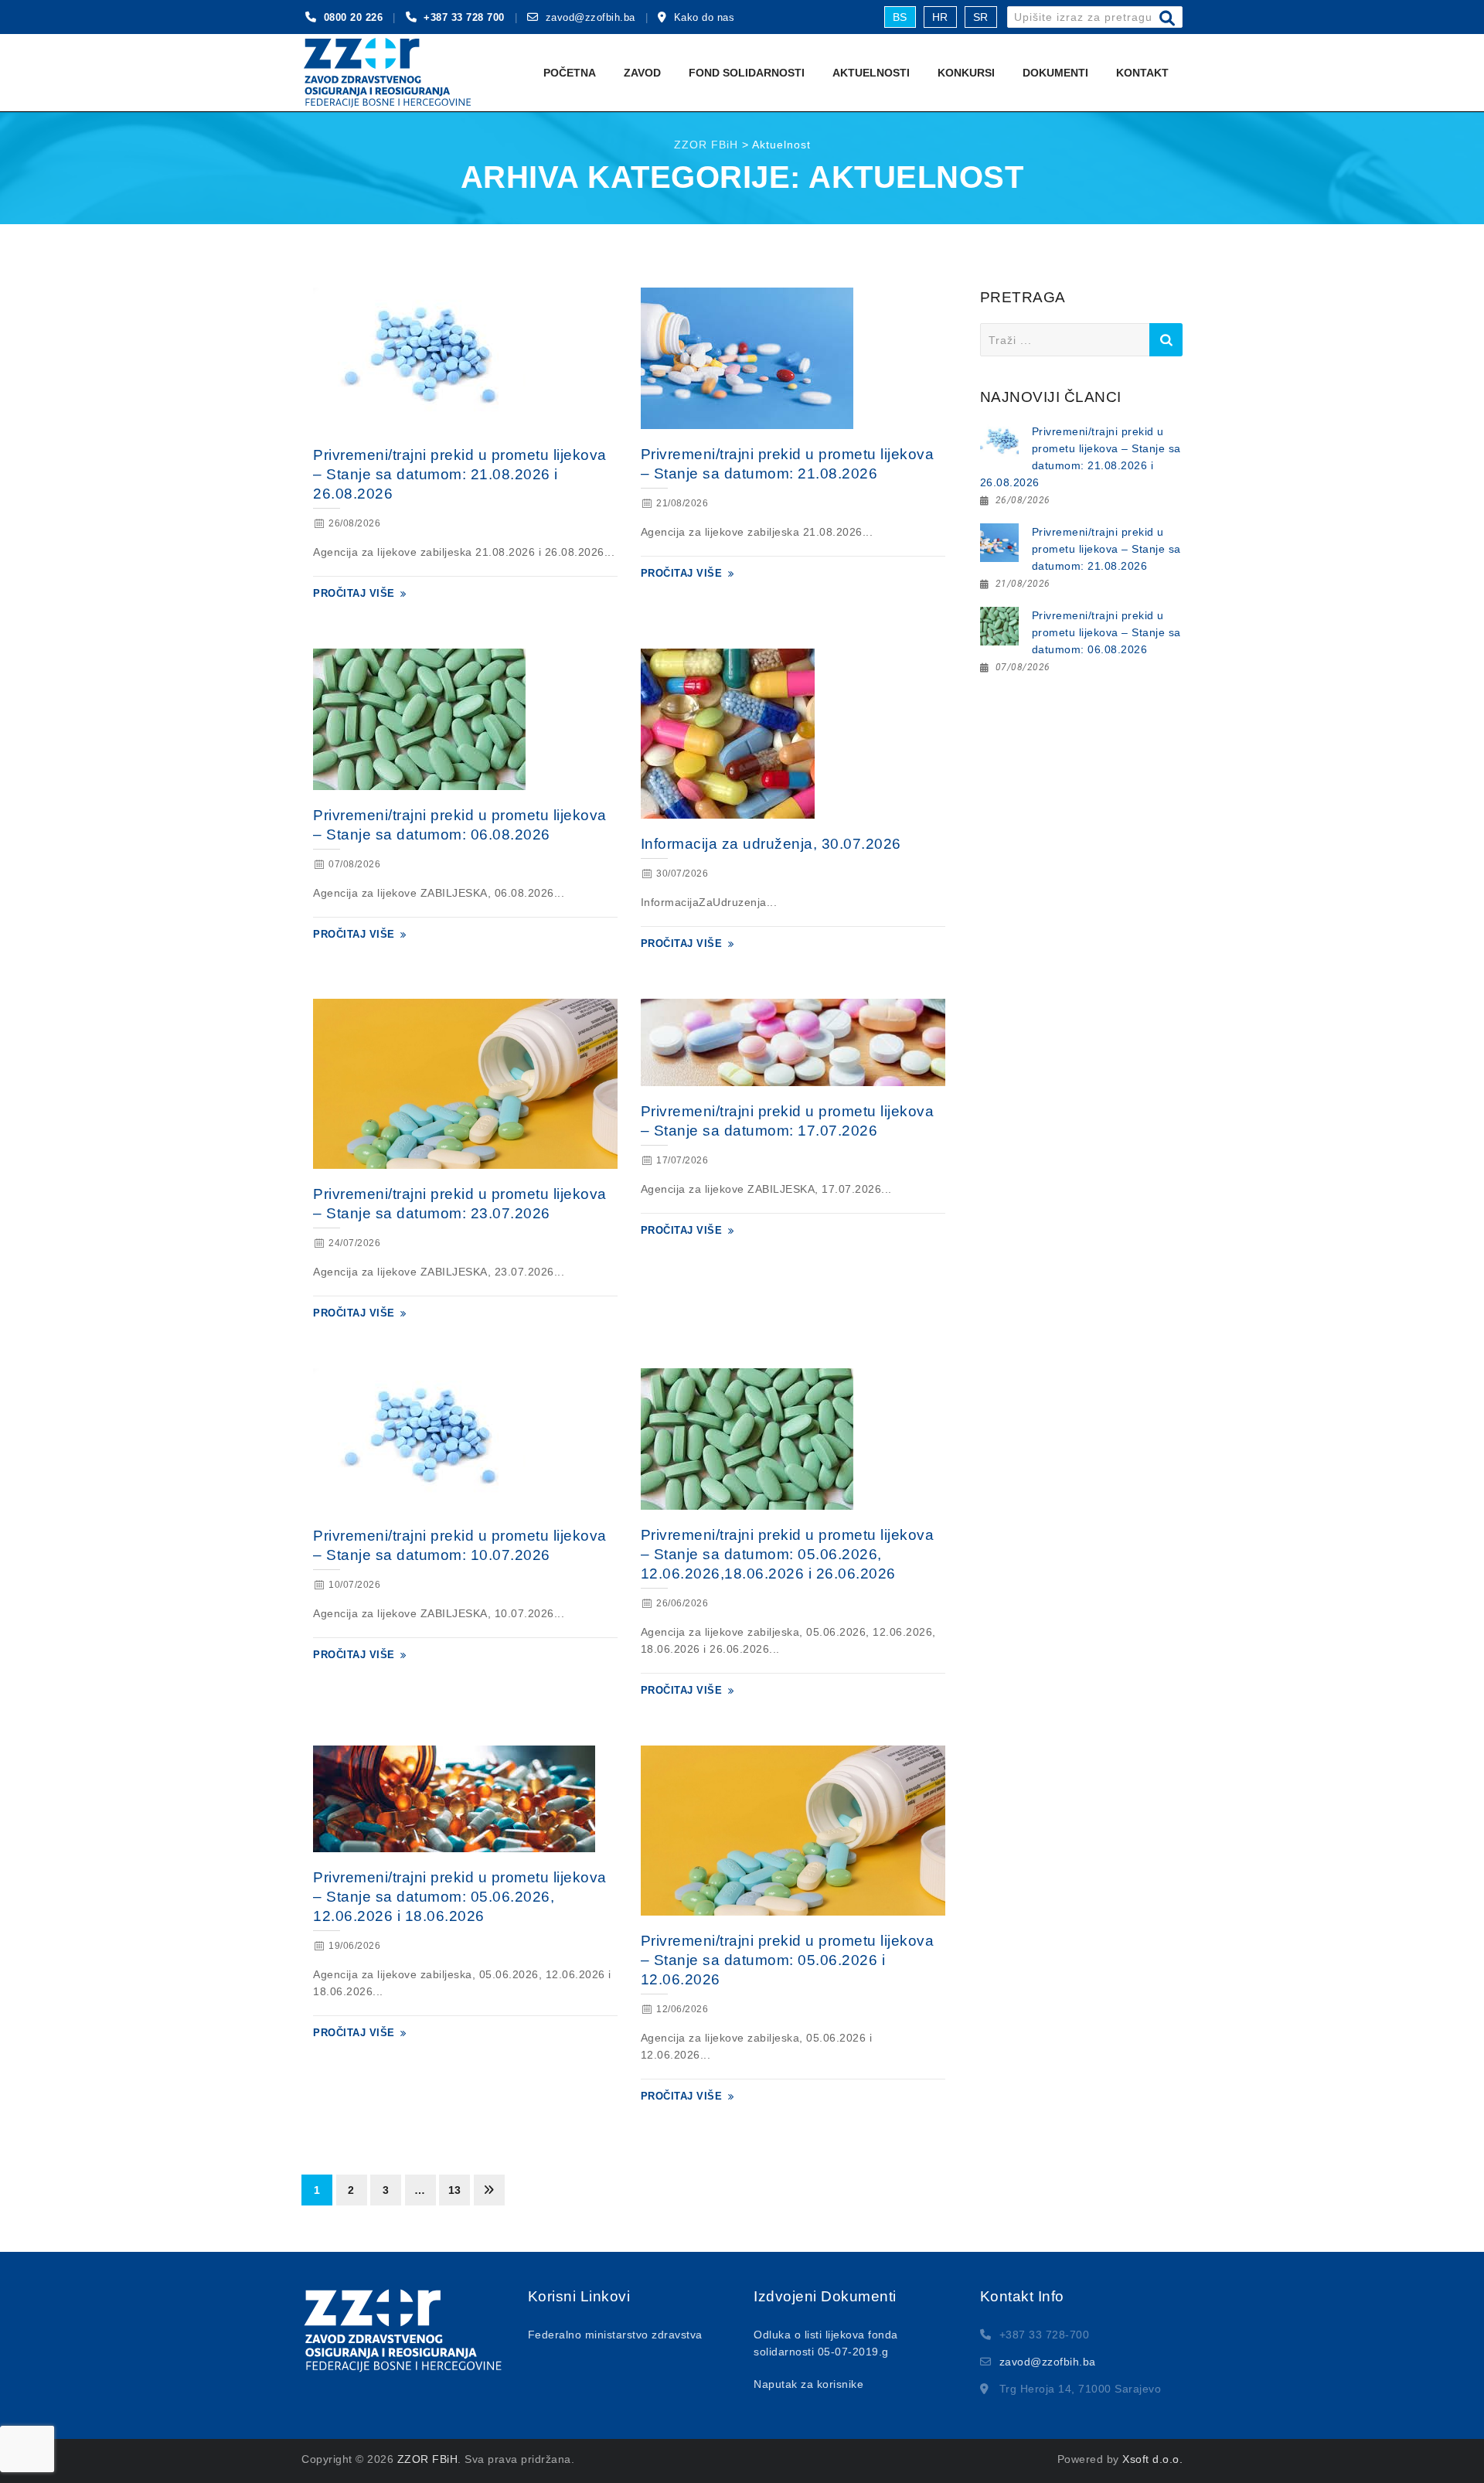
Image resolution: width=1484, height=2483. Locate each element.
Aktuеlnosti (871, 73)
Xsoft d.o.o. (1152, 2459)
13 (455, 2190)
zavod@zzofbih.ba (591, 17)
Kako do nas (705, 17)
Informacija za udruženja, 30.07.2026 (771, 844)
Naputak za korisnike (808, 2384)
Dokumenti (1055, 73)
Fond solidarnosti (747, 73)
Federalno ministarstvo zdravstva (615, 2335)
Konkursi (966, 73)
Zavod (642, 73)
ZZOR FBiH (428, 2459)
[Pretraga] (1167, 19)
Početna (570, 73)
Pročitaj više (354, 593)
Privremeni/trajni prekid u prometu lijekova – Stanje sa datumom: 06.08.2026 (1106, 632)
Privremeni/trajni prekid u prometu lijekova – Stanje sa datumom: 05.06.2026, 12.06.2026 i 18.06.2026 (460, 1897)
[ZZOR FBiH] (387, 73)
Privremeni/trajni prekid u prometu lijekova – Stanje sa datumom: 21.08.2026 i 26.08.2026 (460, 474)
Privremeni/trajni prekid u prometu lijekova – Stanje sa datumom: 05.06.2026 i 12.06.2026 (788, 1960)
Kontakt (1142, 73)
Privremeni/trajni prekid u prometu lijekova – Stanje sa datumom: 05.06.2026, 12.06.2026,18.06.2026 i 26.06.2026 (788, 1554)
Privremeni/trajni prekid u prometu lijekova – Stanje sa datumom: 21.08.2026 (1106, 549)
